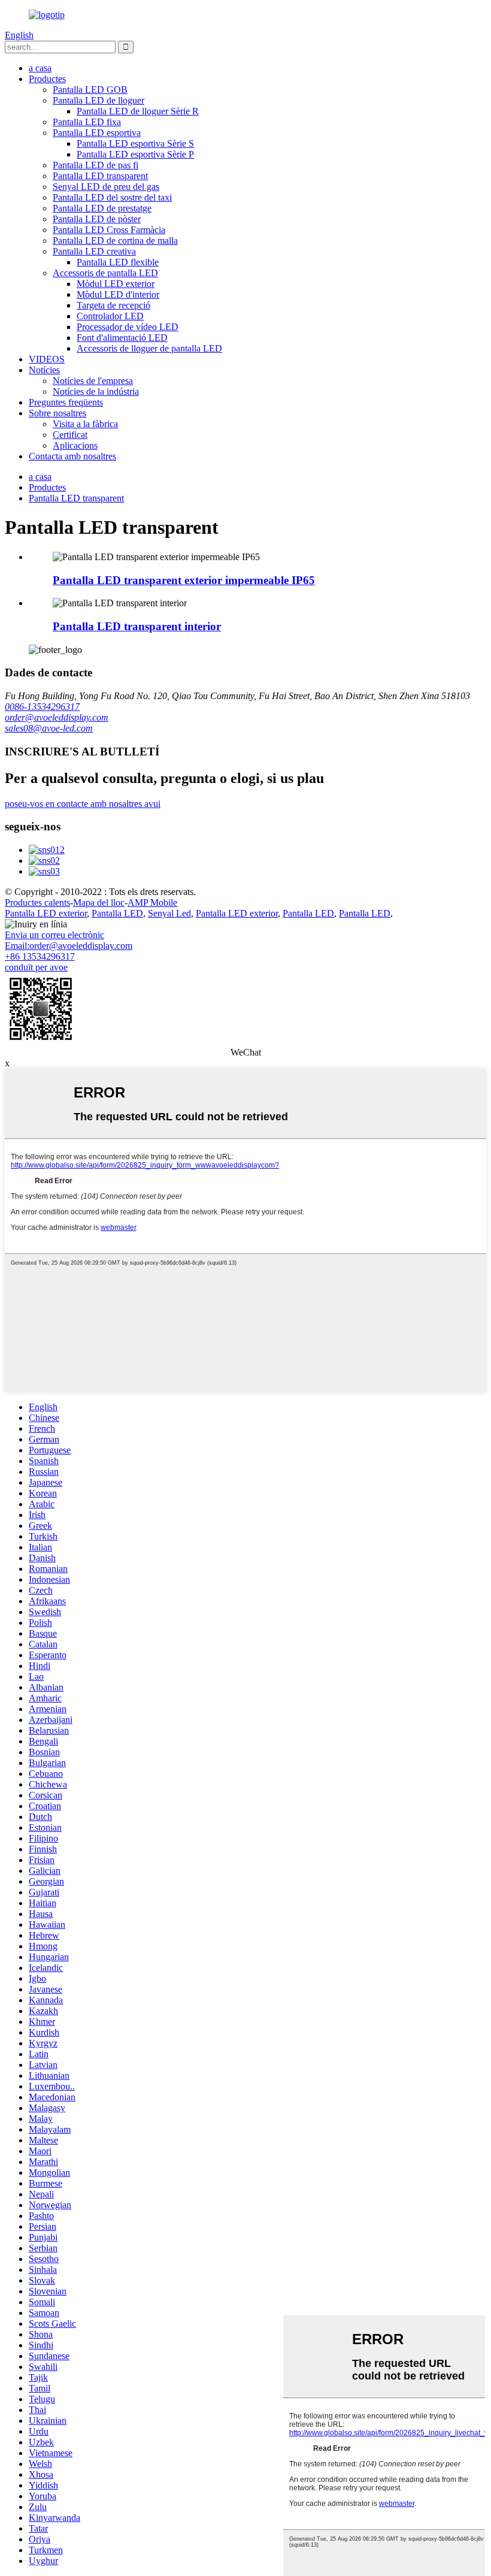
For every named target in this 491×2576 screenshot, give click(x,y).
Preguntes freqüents (66, 402)
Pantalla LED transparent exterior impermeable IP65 (184, 580)
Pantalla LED (117, 913)
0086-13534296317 (42, 707)
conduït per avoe (36, 967)
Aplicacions (75, 445)
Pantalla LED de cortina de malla (115, 241)
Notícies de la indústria (96, 391)
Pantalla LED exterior (46, 913)
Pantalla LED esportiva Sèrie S (135, 143)
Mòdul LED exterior (116, 284)
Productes (47, 79)
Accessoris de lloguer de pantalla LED (149, 348)
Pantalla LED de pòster (97, 219)
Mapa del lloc (99, 902)
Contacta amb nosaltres (72, 456)
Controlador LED (110, 316)
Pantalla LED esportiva (97, 133)
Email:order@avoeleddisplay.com (69, 946)
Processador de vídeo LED (128, 327)
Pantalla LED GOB (90, 90)
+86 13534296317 (40, 956)
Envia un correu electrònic (54, 935)
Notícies (44, 370)
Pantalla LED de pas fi (96, 165)
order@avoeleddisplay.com (57, 717)
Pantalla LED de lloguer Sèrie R (138, 111)
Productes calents (37, 902)
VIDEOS (47, 359)
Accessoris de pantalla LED (105, 273)
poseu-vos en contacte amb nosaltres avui (83, 804)
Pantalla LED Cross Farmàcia (109, 230)
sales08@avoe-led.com (49, 728)
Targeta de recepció (113, 305)
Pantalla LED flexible (118, 262)
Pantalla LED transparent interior (137, 626)
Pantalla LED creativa (94, 251)
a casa (40, 68)
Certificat (70, 435)
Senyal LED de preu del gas (106, 187)
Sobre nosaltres (57, 413)
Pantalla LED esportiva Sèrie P (135, 154)
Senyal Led (169, 913)
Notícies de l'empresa (93, 381)
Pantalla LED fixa (87, 122)
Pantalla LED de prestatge (102, 208)
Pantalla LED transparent (100, 176)
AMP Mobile (152, 902)
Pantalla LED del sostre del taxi (112, 197)
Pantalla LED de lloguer (98, 100)
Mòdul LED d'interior (118, 294)
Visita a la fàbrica (85, 424)
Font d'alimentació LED (122, 338)
